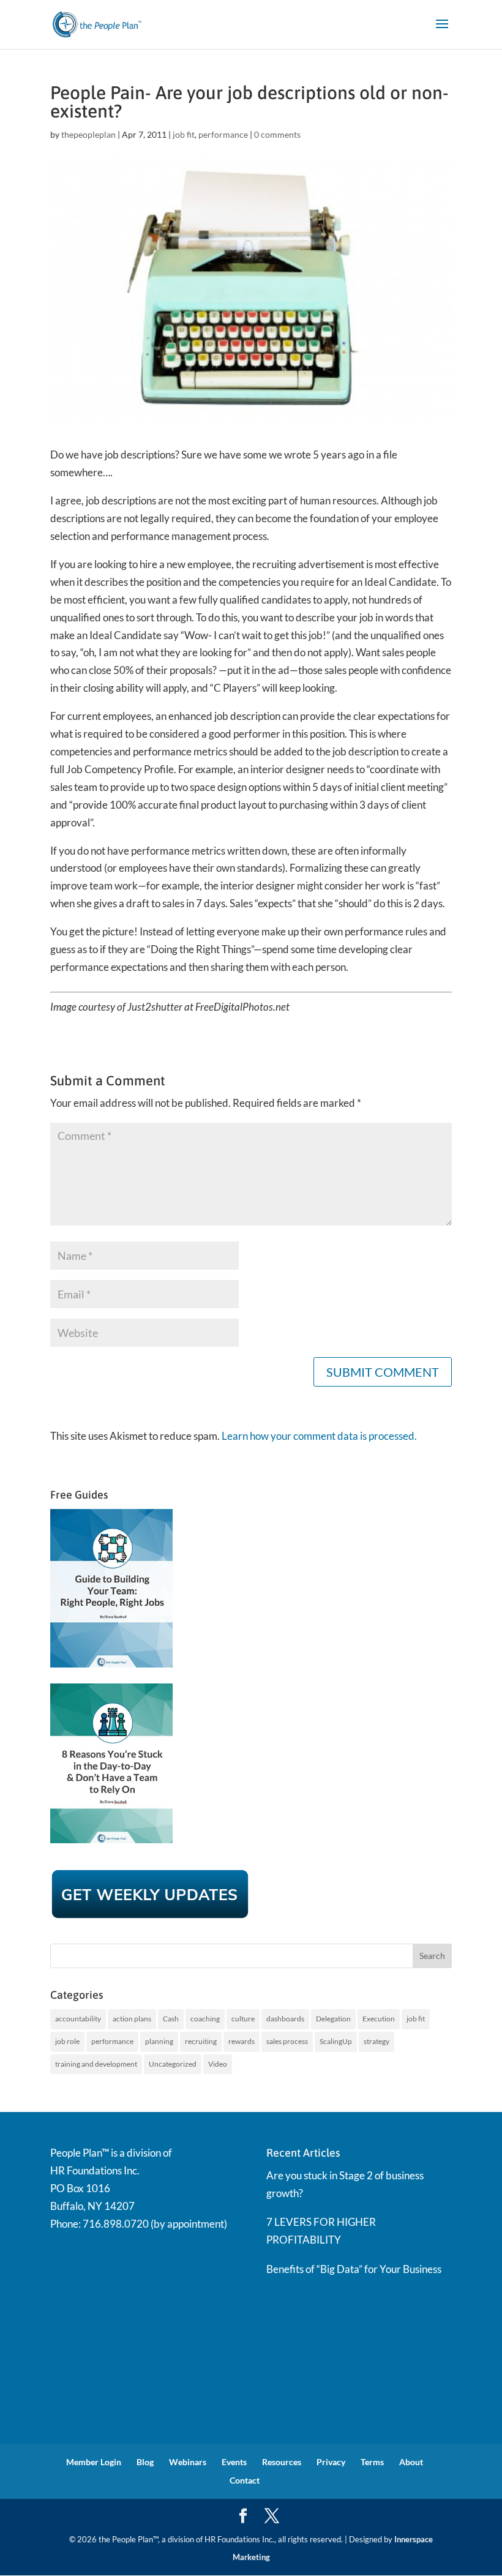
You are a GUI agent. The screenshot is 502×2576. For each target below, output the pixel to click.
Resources (282, 2462)
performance (223, 134)
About (411, 2462)
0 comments (277, 134)
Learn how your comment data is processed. (319, 1436)
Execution (379, 2019)
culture (243, 2019)
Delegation (333, 2019)
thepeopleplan (88, 134)
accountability (78, 2019)
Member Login (94, 2462)
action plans (132, 2019)
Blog (145, 2462)
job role (67, 2041)
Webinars (188, 2462)
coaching (205, 2019)
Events (234, 2462)
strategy (376, 2041)
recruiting (201, 2041)
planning (159, 2041)
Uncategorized (173, 2064)
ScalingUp (336, 2041)
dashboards (285, 2019)
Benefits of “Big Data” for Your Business (354, 2269)
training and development (96, 2064)
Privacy (331, 2462)
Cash (171, 2019)
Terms (372, 2462)
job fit (184, 134)
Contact (245, 2480)
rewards (242, 2041)
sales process (287, 2041)
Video (218, 2064)
